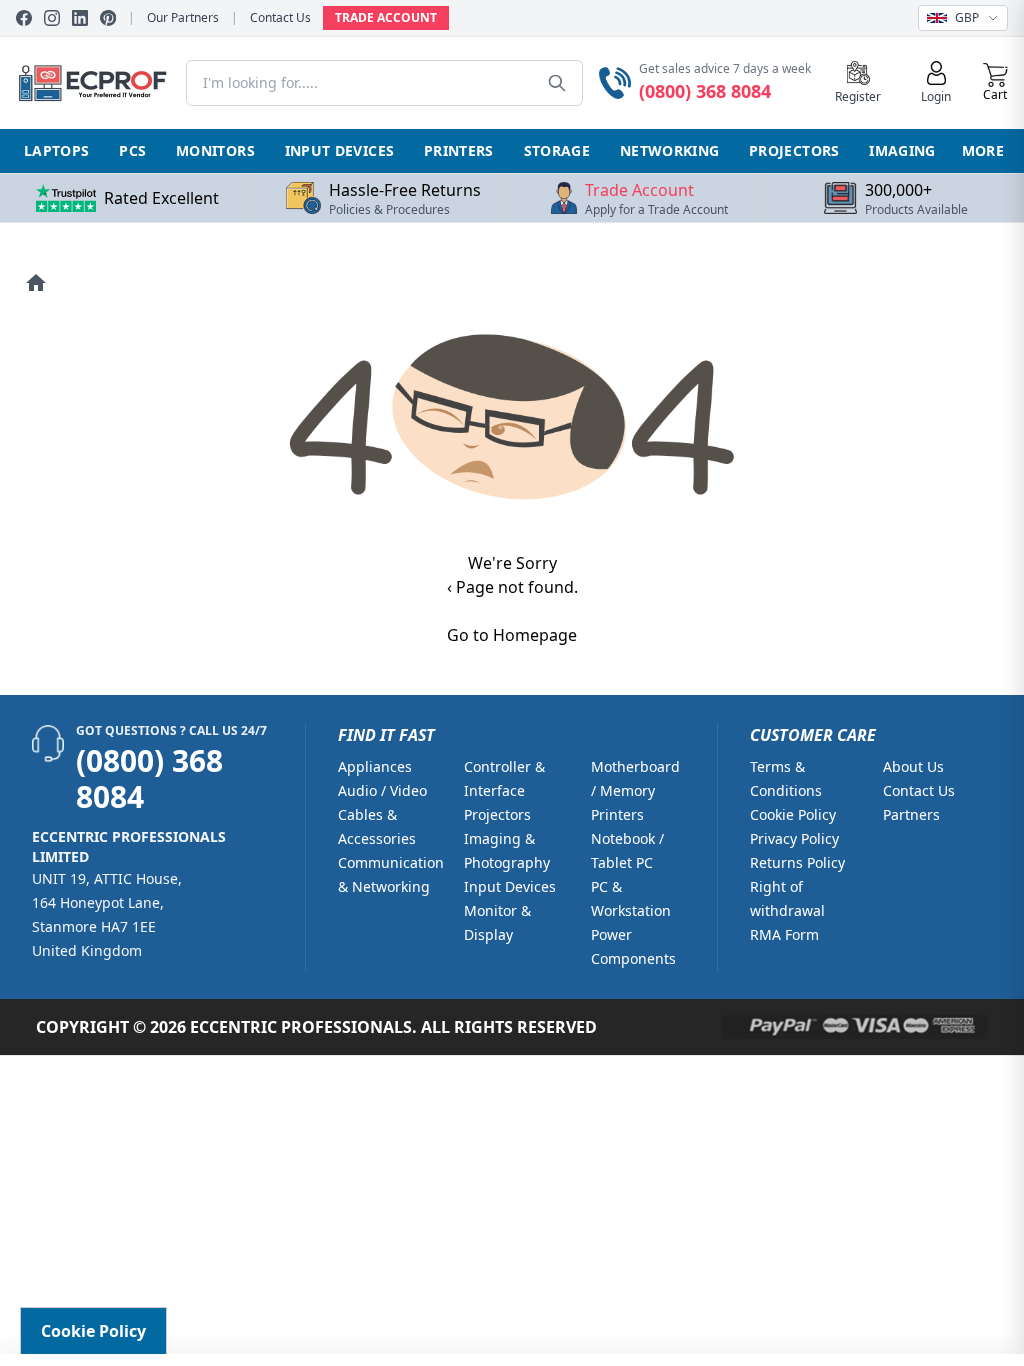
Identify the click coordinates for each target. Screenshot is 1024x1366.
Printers (617, 814)
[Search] (557, 83)
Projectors (497, 814)
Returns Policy (797, 862)
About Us (913, 766)
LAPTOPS (56, 150)
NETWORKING (670, 150)
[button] (995, 83)
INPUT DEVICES (340, 150)
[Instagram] (52, 18)
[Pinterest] (108, 18)
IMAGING (902, 150)
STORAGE (557, 150)
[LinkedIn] (80, 18)
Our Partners (183, 18)
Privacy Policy (794, 838)
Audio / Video (382, 790)
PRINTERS (459, 150)
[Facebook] (24, 18)
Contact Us (280, 18)
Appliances (375, 766)
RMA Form (784, 934)
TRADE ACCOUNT (386, 17)
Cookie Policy (793, 814)
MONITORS (215, 150)
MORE (983, 150)
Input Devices (510, 886)
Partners (911, 814)
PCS (132, 150)
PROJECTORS (794, 150)
